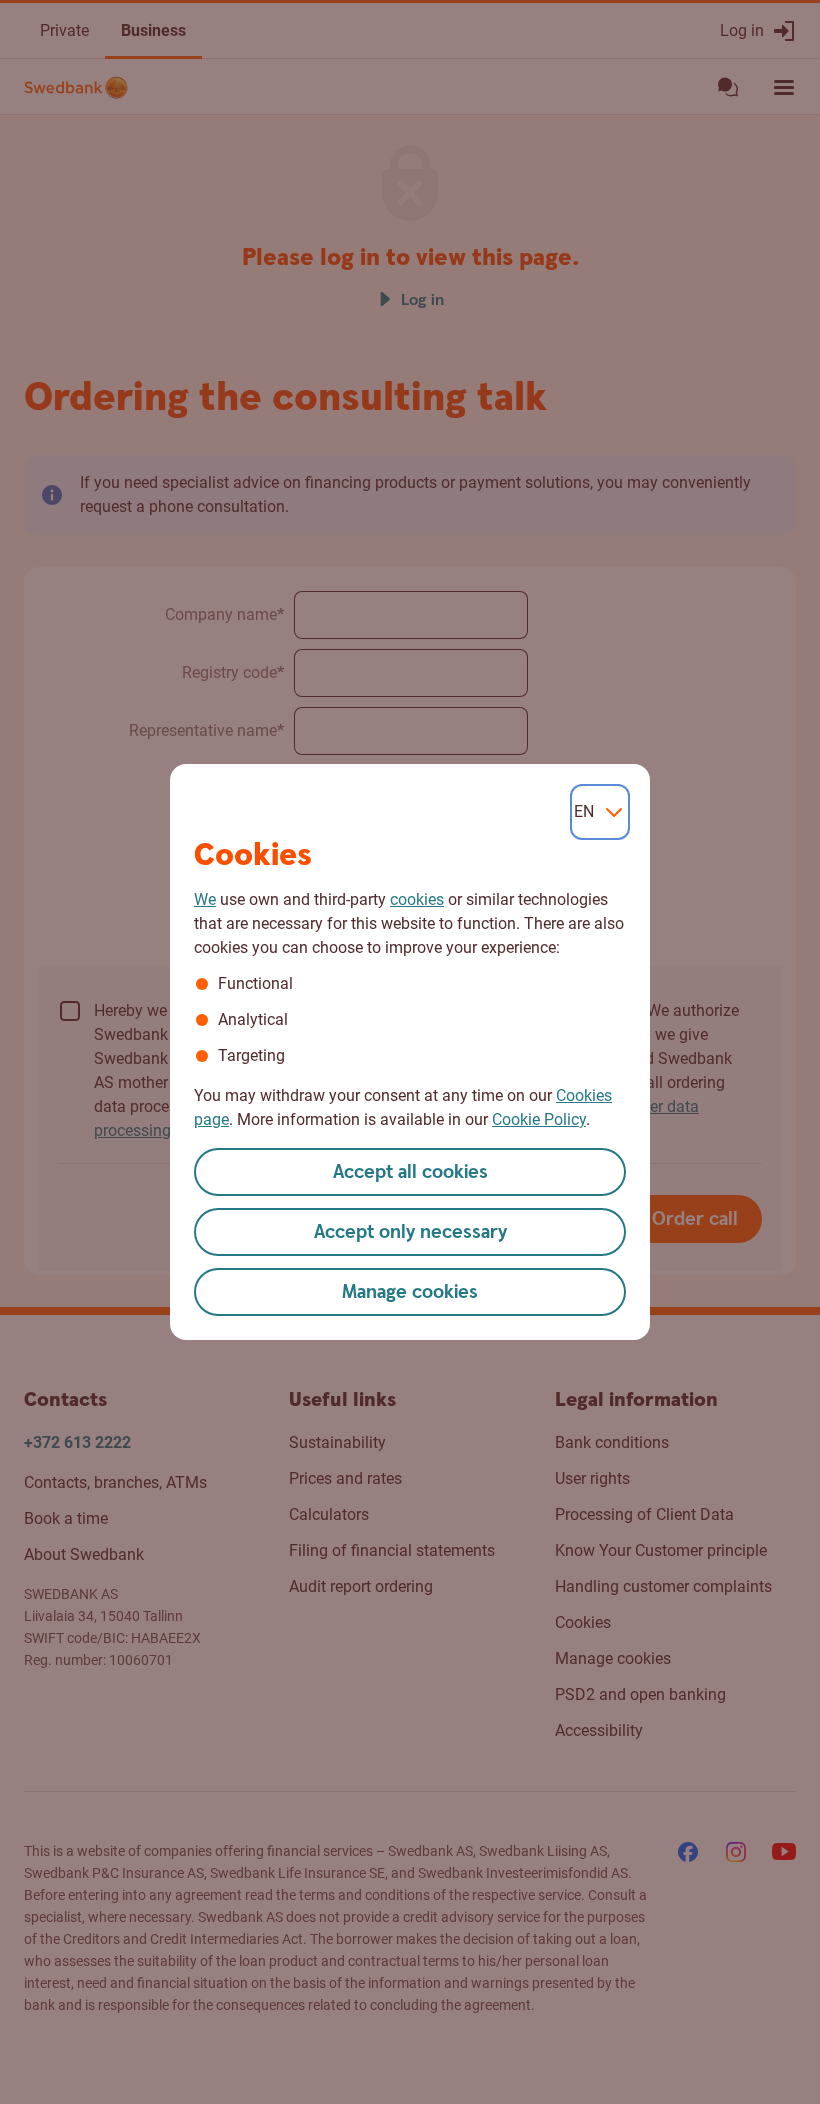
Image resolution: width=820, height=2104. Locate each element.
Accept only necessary (410, 1232)
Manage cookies (410, 1292)
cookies (417, 899)
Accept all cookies (410, 1172)
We (205, 899)
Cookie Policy (539, 1119)
